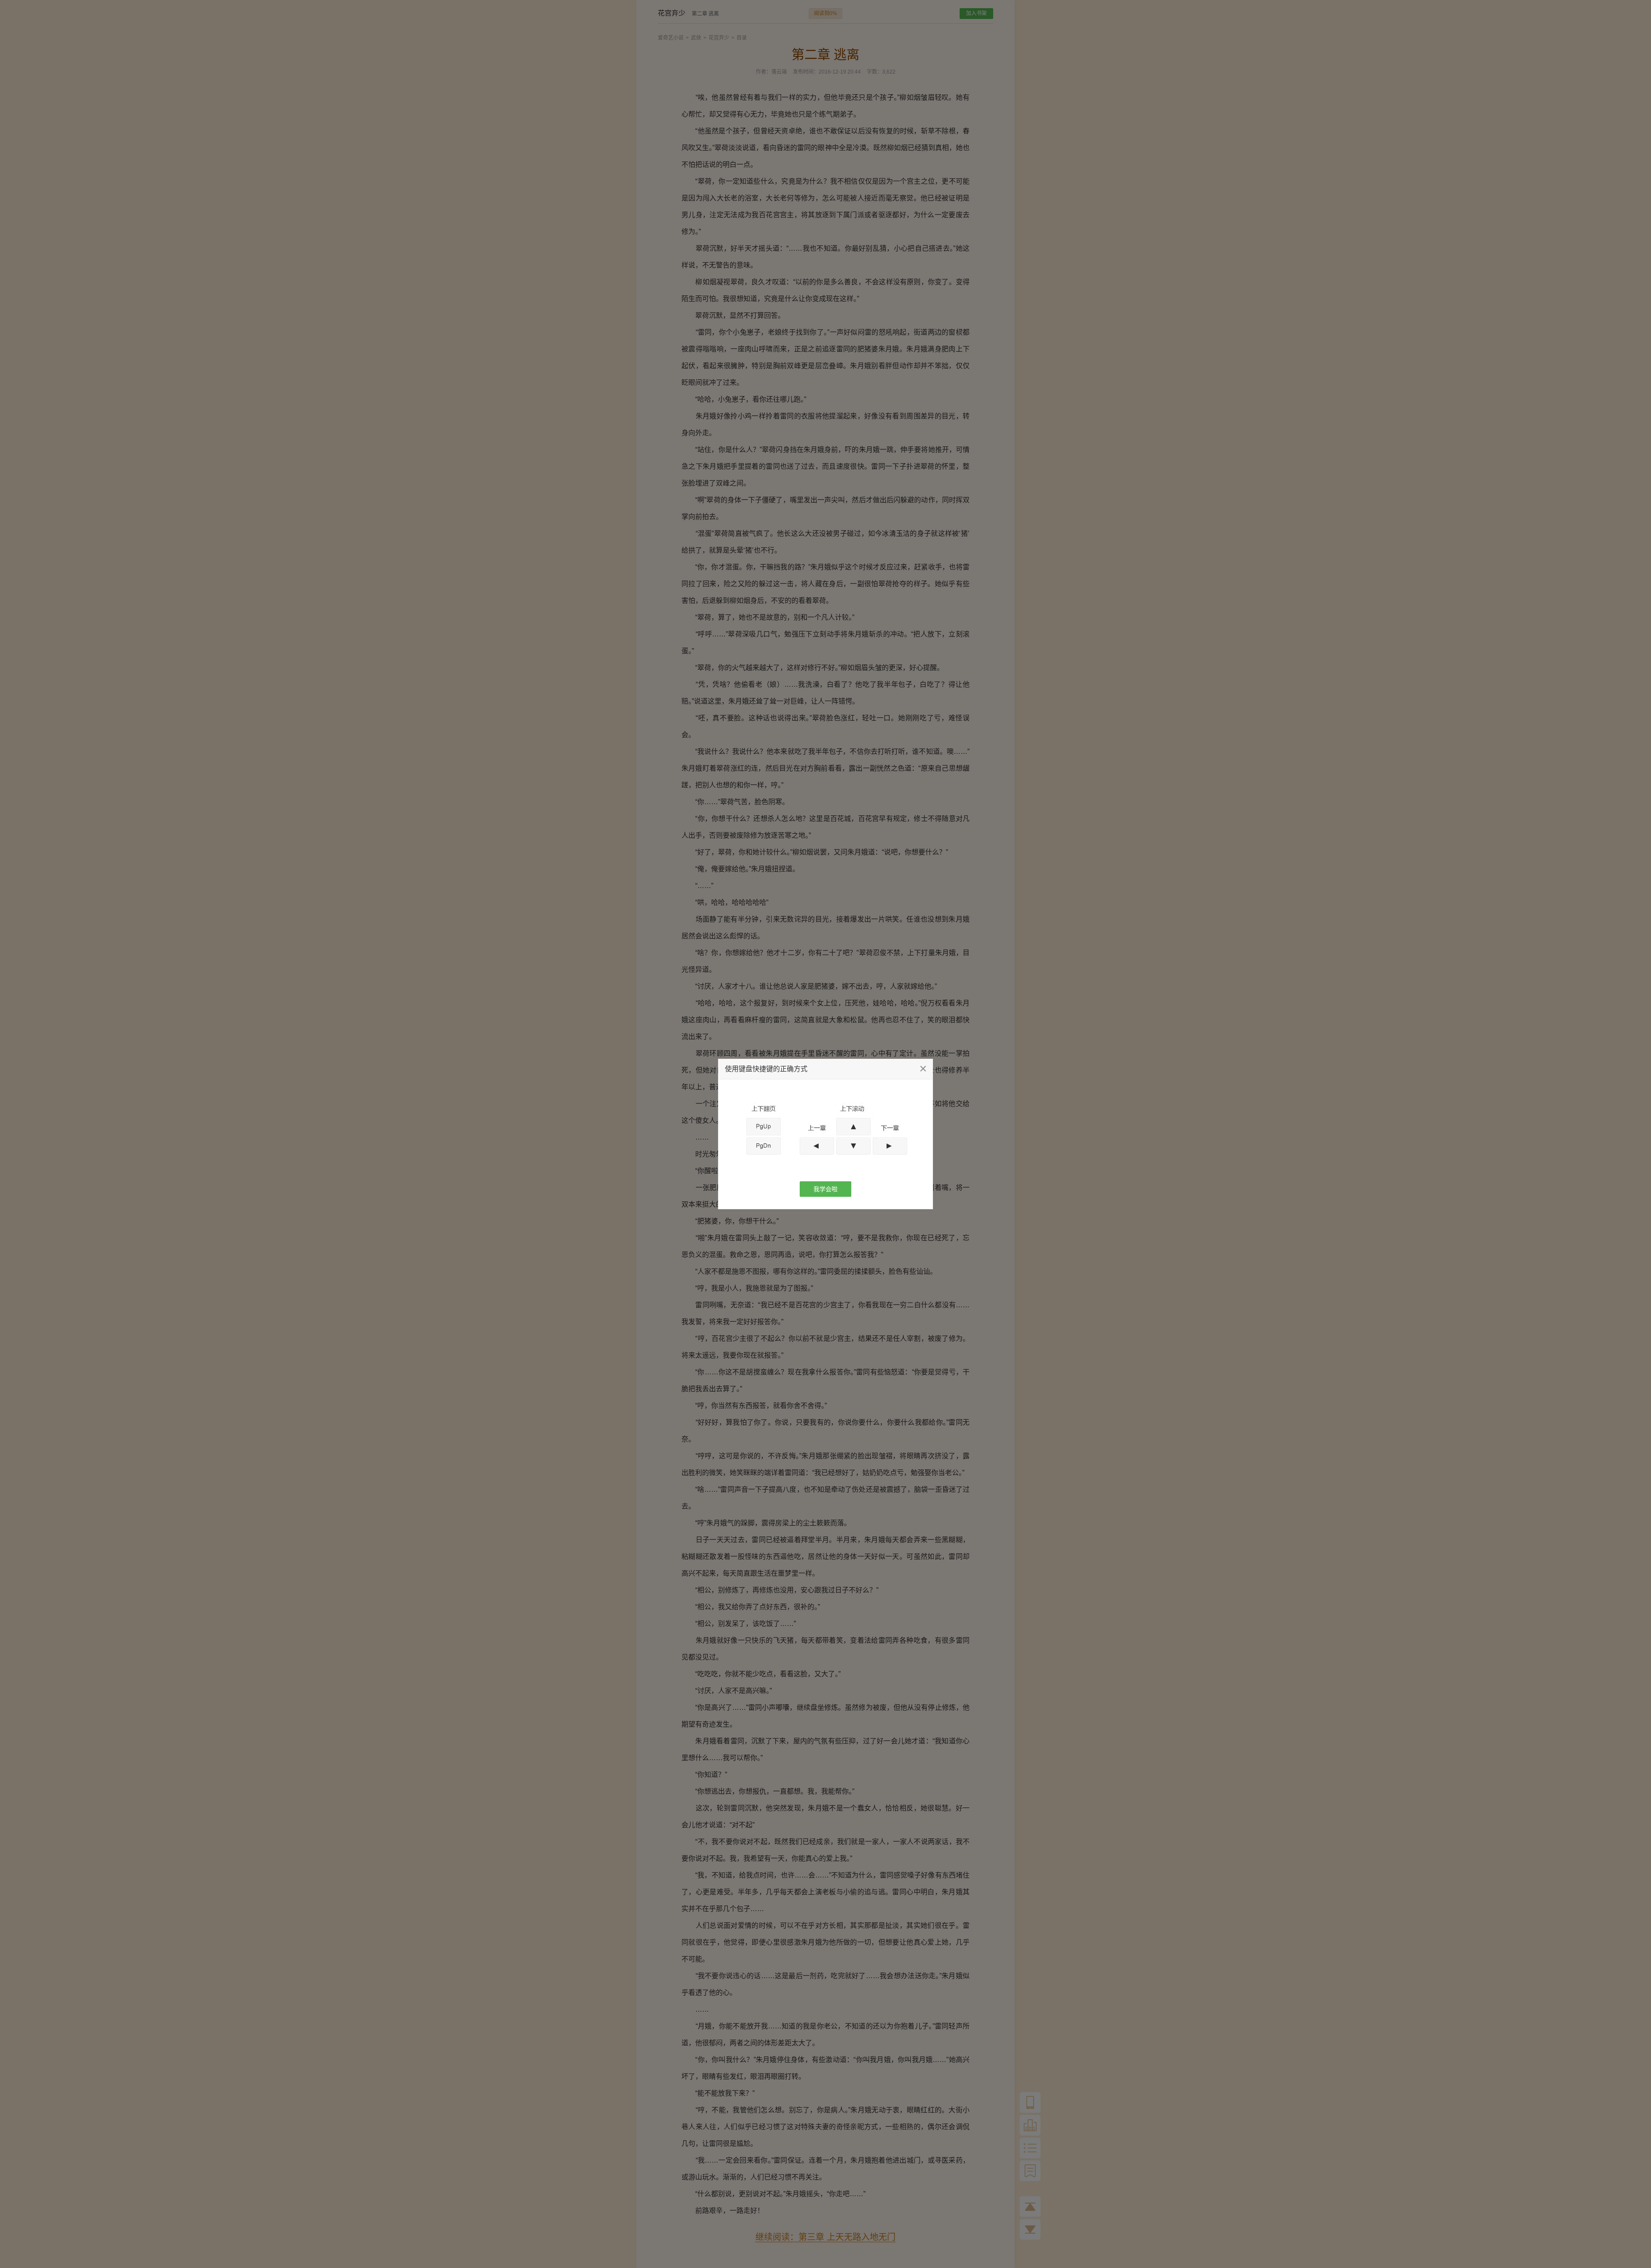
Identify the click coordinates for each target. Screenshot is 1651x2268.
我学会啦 (825, 1189)
